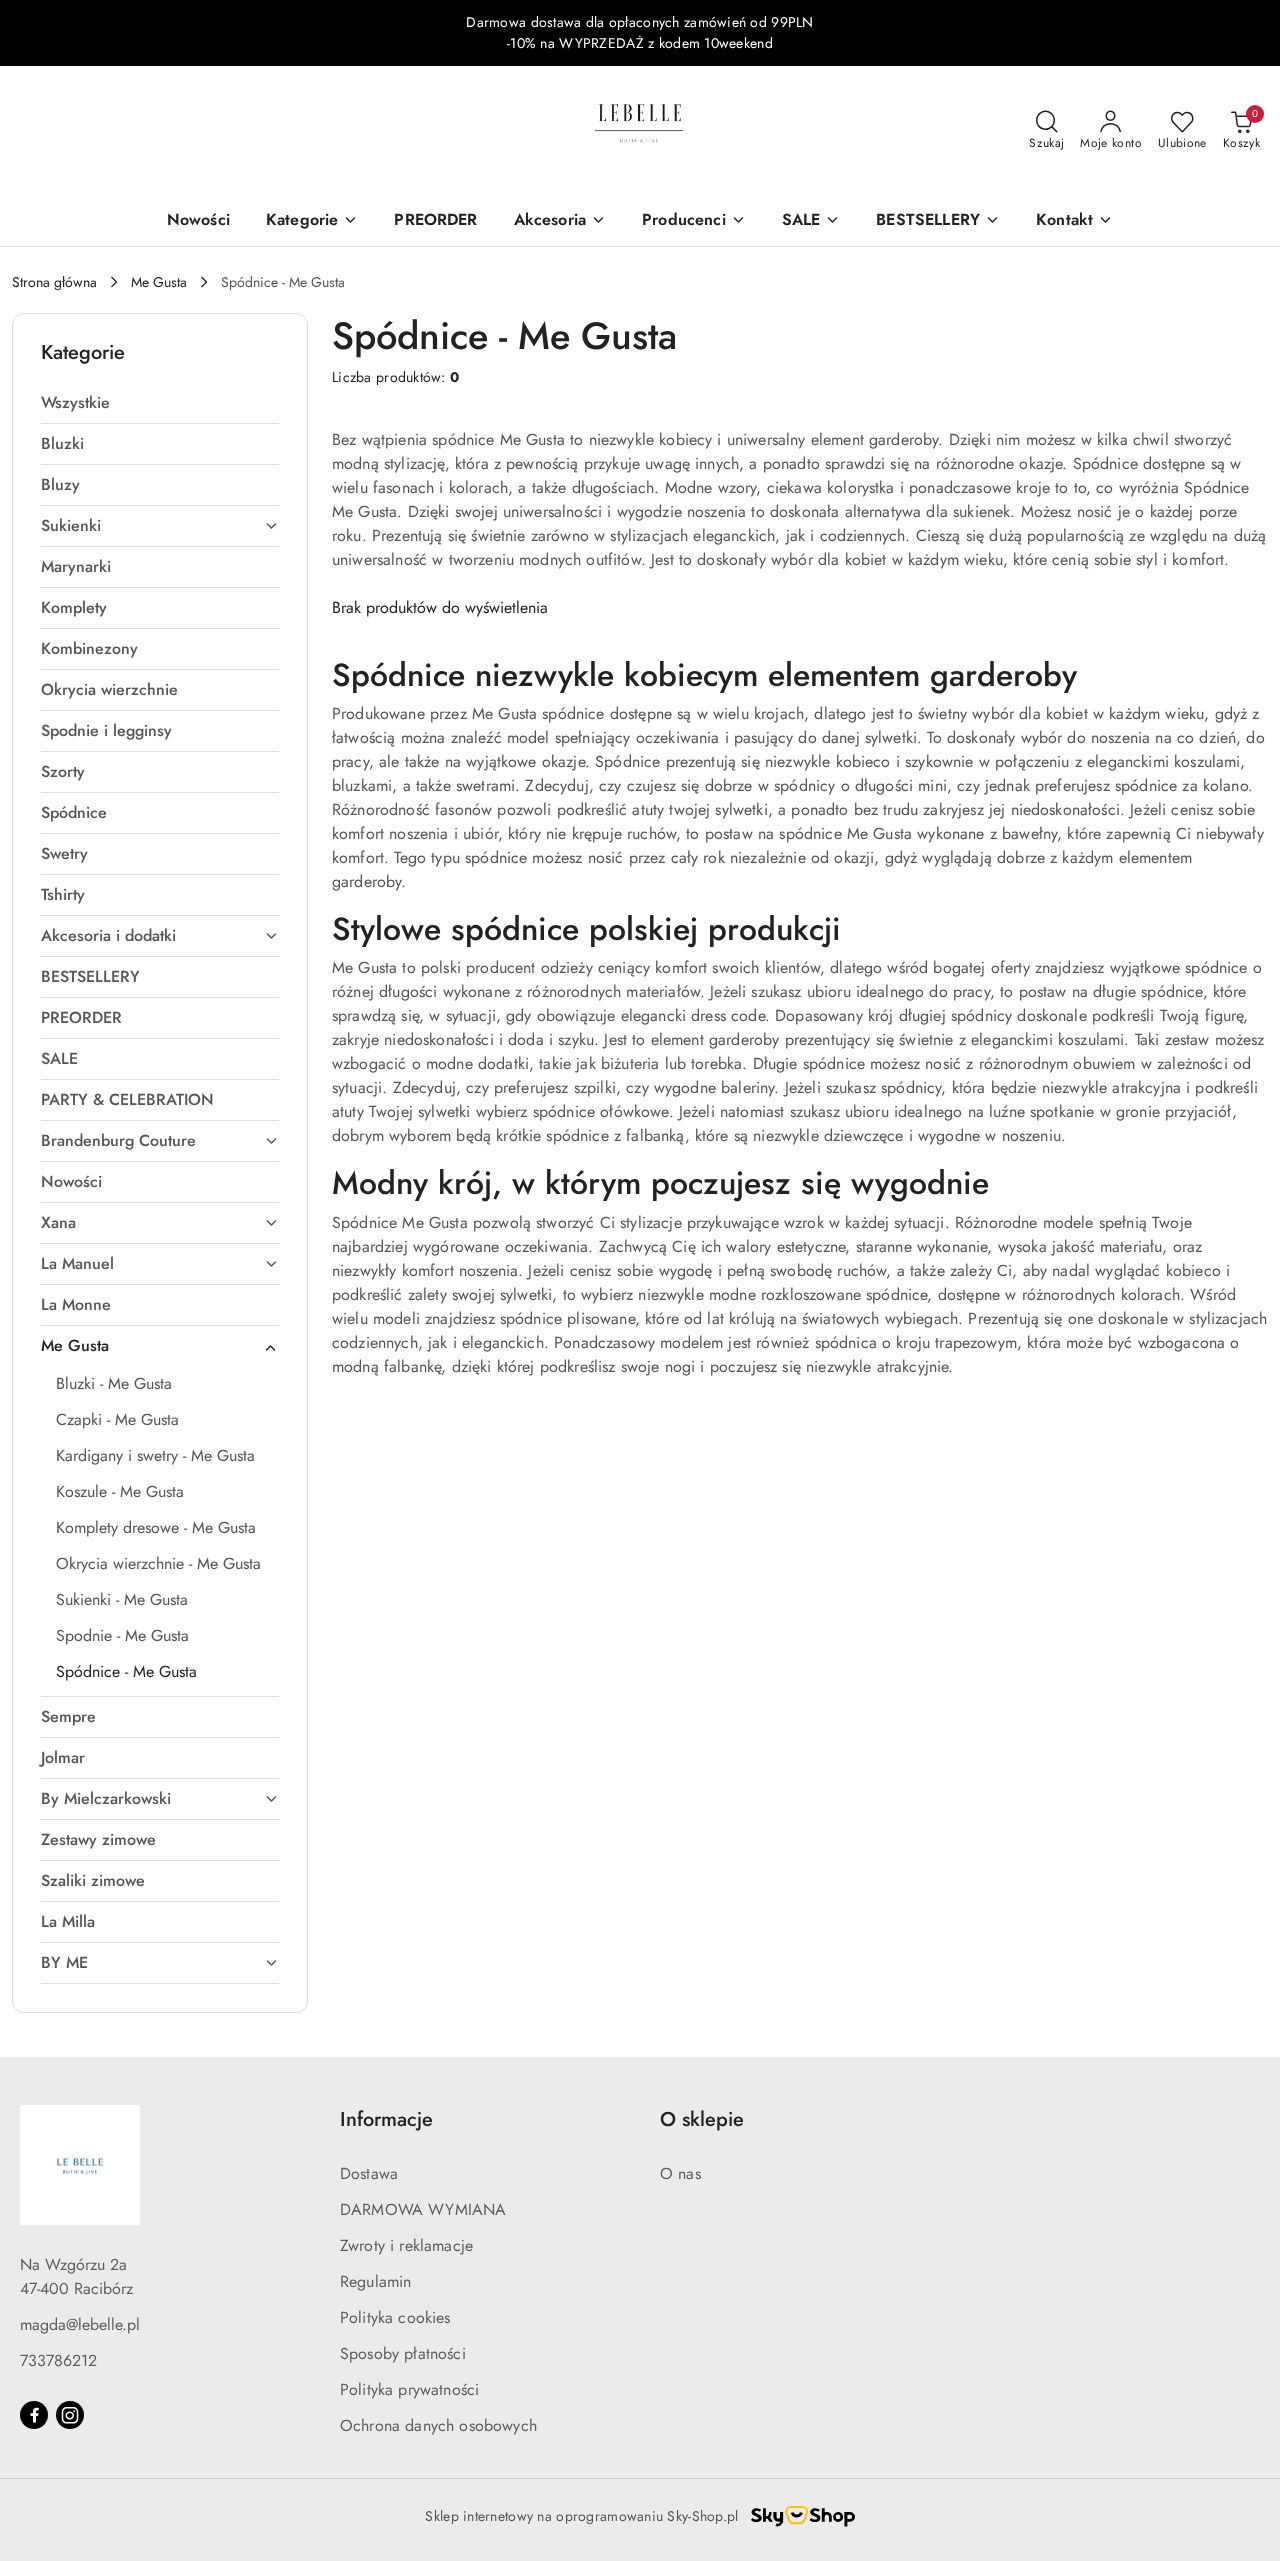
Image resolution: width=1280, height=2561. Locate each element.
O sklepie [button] (702, 2119)
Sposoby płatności (403, 2353)
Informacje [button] (386, 2119)
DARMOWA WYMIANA (423, 2209)
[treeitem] (160, 403)
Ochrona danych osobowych (438, 2425)
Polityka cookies (395, 2317)
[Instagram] (70, 2415)
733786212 (58, 2360)
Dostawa (369, 2173)
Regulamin (375, 2281)
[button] (1074, 221)
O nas (680, 2173)
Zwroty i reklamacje (406, 2245)
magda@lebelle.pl (80, 2324)
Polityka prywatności (409, 2389)
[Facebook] (34, 2415)
